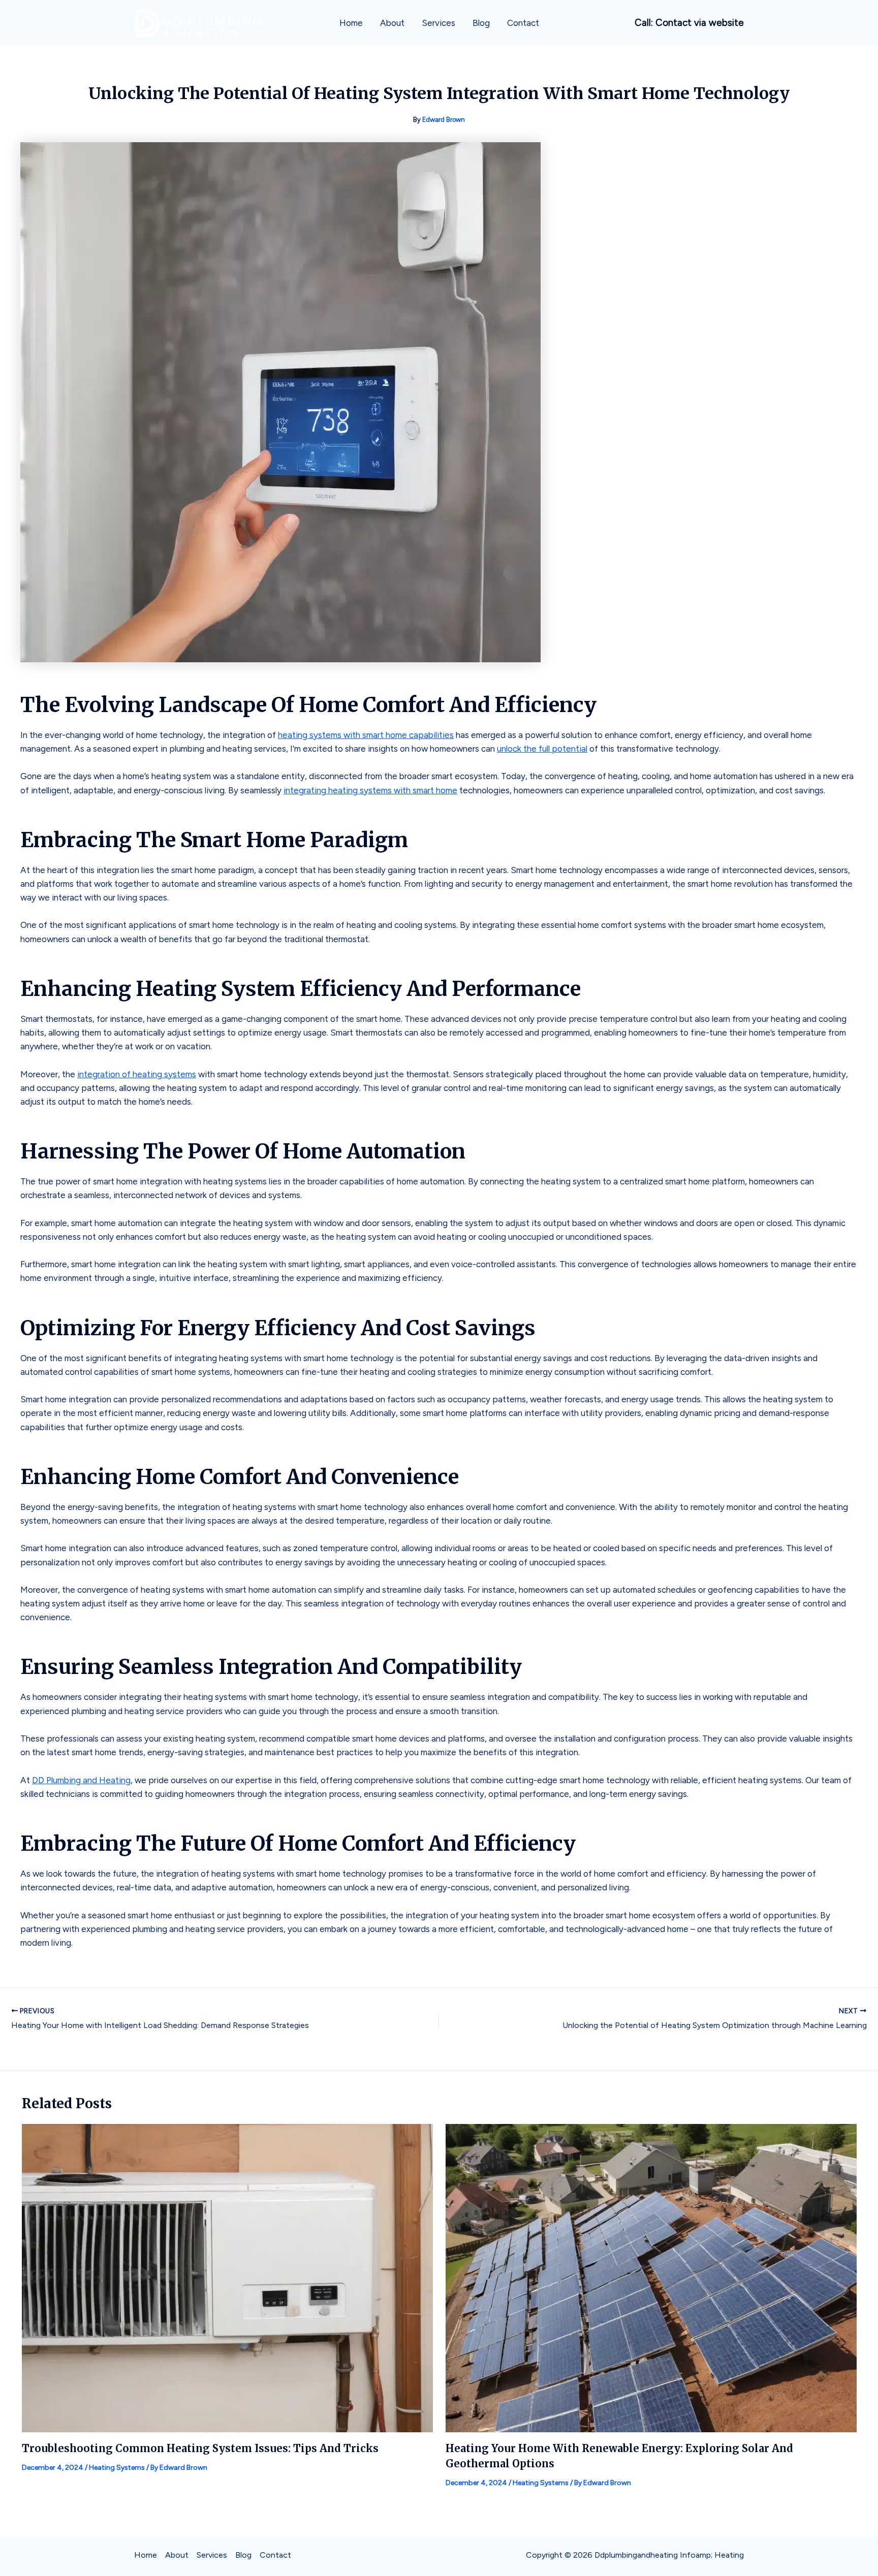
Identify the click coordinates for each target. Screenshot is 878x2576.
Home (351, 23)
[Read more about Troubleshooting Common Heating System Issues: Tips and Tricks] (227, 2277)
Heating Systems (117, 2468)
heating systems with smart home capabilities (366, 735)
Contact (523, 23)
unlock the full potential (542, 749)
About (392, 23)
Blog (481, 23)
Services (438, 23)
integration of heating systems (137, 1074)
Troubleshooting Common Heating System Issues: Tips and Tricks (200, 2448)
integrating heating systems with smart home (370, 790)
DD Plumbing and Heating (81, 1780)
